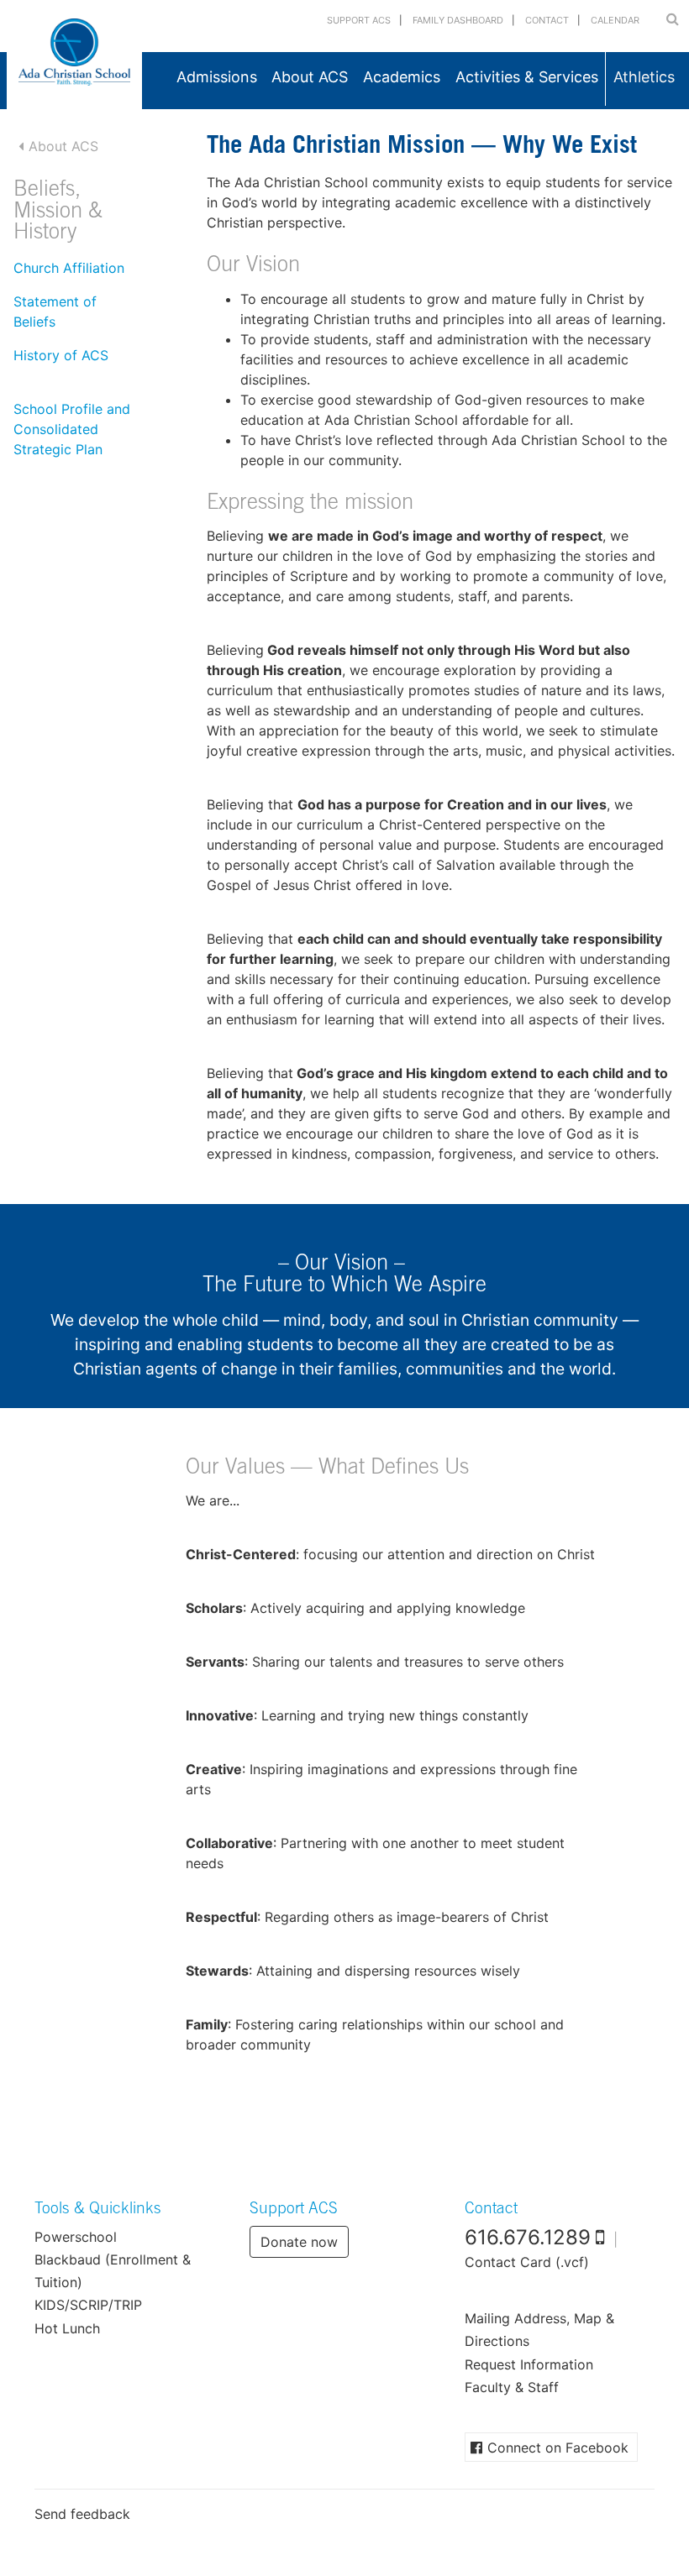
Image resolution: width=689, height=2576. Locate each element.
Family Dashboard (458, 20)
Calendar (615, 20)
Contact (547, 20)
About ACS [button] (310, 77)
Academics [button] (402, 77)
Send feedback (82, 2514)
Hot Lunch (67, 2328)
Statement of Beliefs (55, 312)
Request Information (529, 2364)
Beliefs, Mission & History (58, 212)
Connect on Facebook (558, 2448)
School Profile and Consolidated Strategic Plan (72, 429)
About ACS (63, 146)
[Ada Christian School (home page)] (74, 55)
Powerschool (76, 2237)
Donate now (299, 2242)
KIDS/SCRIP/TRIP (88, 2305)
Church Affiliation (69, 268)
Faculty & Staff (512, 2387)
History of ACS (61, 355)
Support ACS (359, 20)
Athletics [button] (644, 77)
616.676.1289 (528, 2237)
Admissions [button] (217, 77)
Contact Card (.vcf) (527, 2262)
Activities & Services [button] (527, 77)
